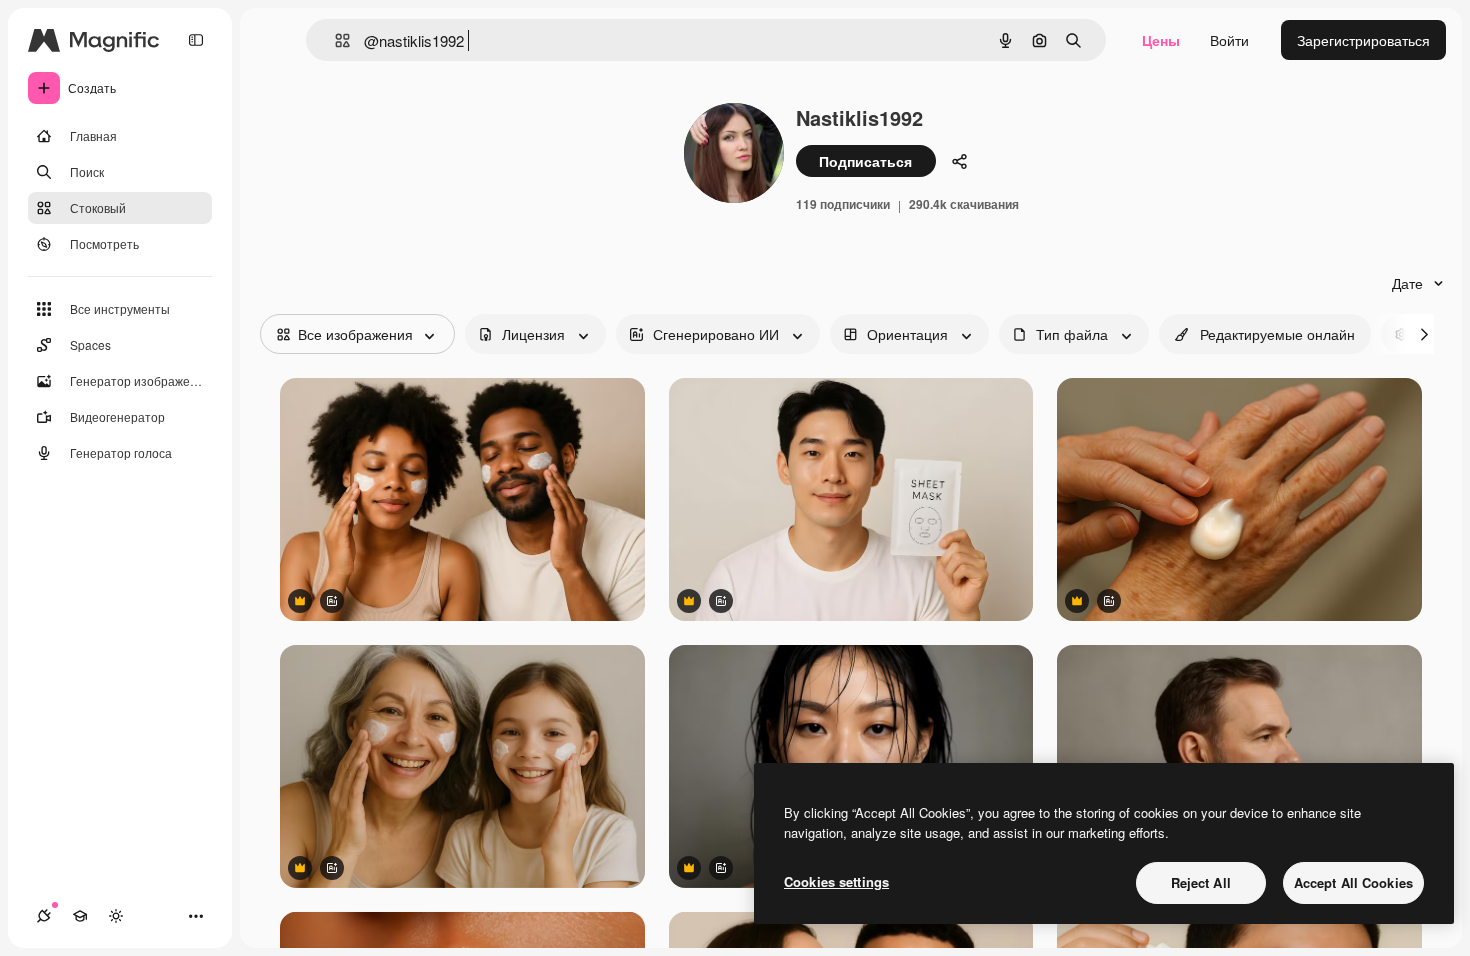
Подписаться (865, 161)
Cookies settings (836, 881)
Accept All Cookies (1353, 882)
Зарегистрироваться (1363, 40)
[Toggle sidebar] (196, 40)
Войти (1229, 40)
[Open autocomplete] (334, 40)
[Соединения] (44, 916)
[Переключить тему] (116, 916)
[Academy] (80, 916)
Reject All (1201, 882)
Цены (1161, 40)
